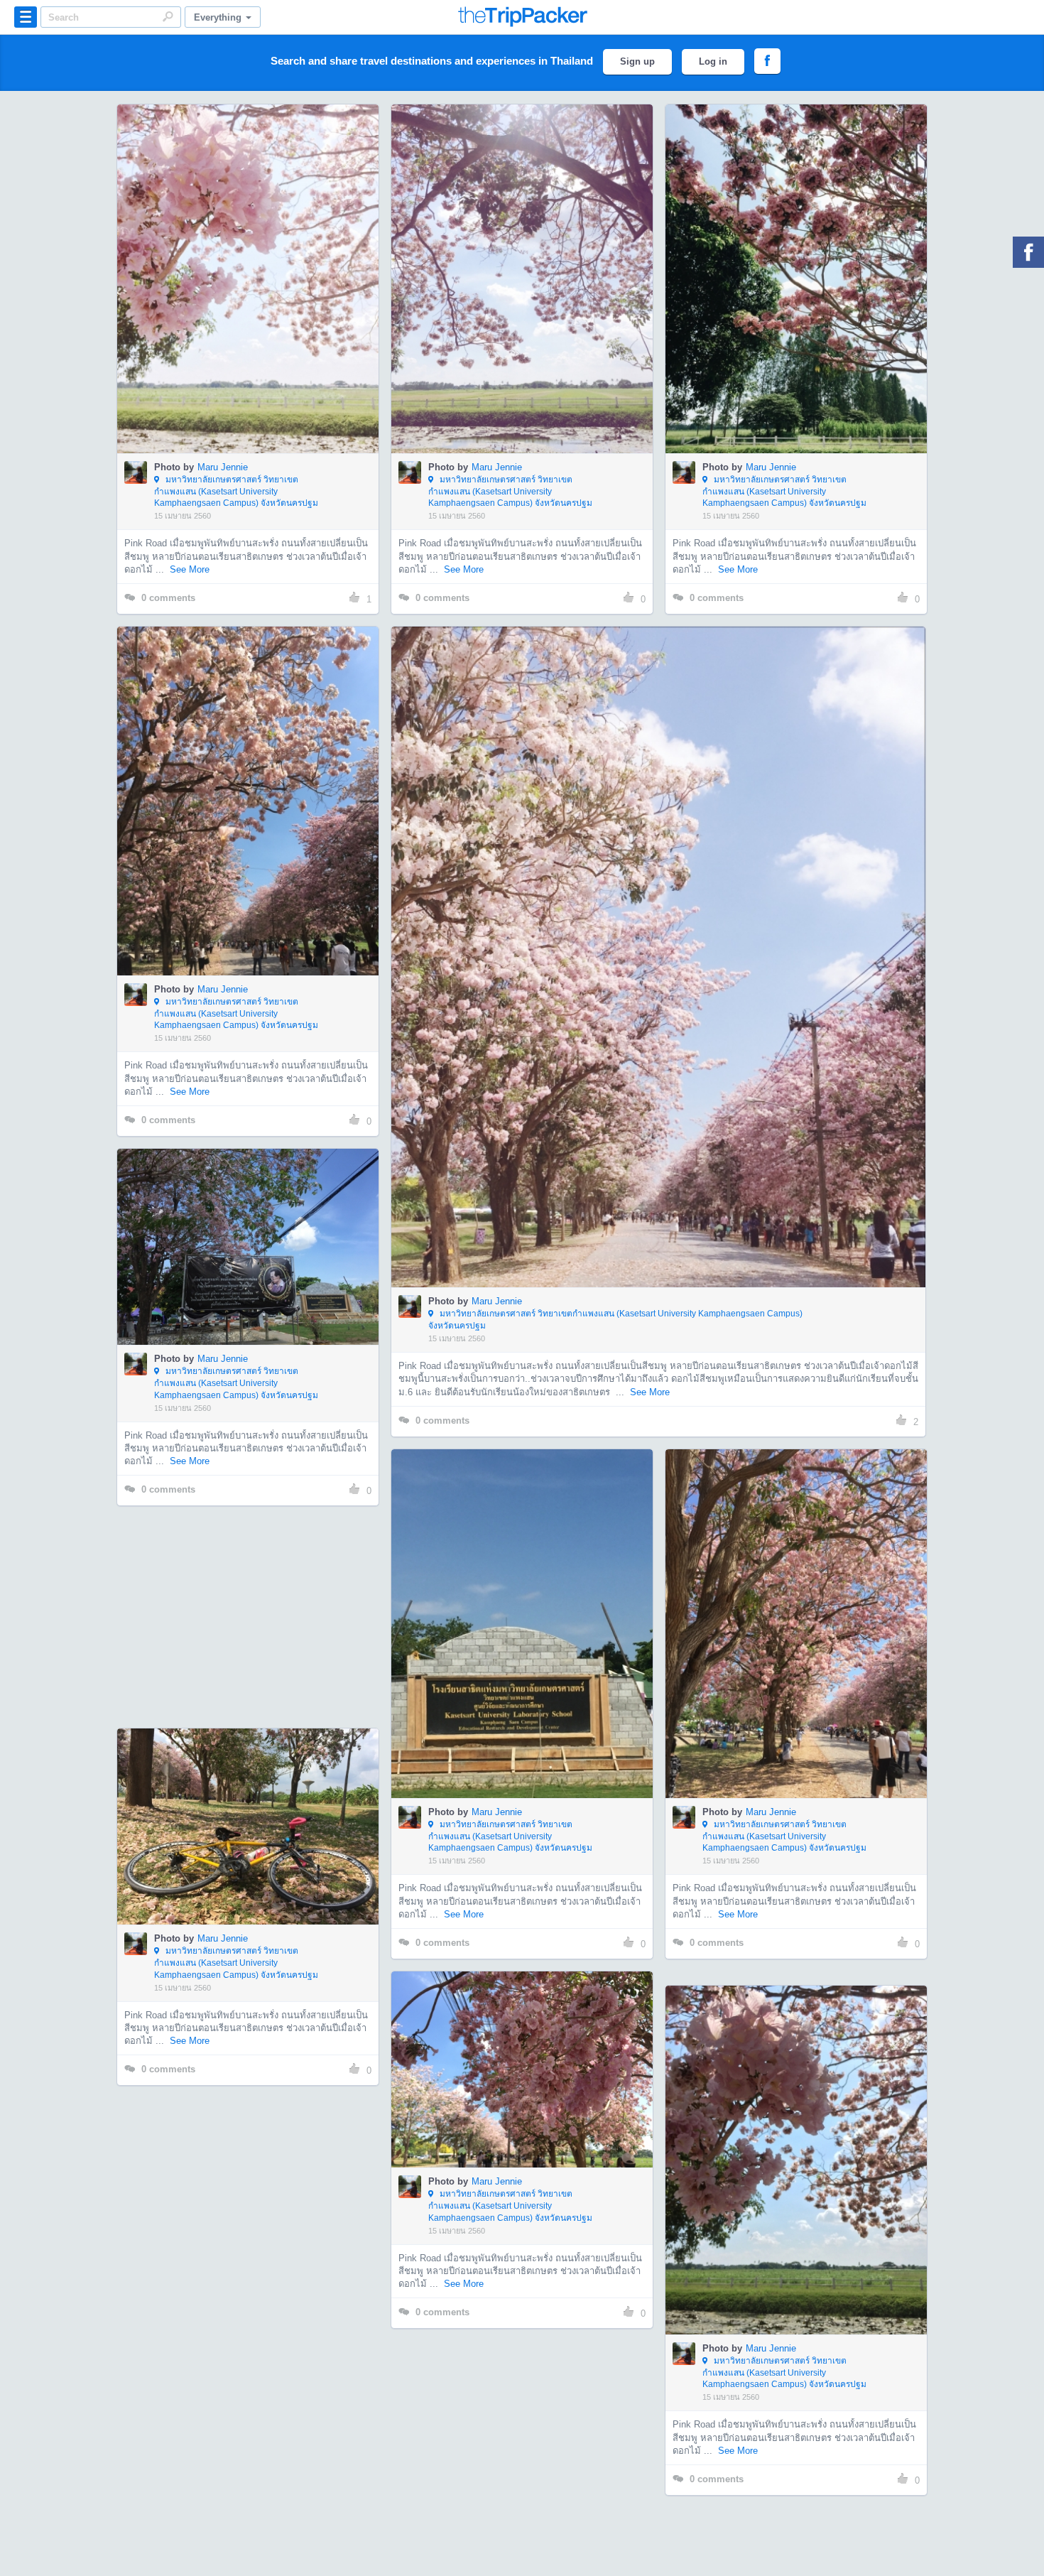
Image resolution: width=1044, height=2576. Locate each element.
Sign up (637, 61)
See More (190, 569)
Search (168, 16)
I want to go (257, 300)
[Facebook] (1028, 252)
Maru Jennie (223, 467)
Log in (713, 61)
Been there (256, 257)
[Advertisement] (247, 1617)
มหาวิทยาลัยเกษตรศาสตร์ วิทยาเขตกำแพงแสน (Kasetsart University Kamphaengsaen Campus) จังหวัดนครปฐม (236, 492)
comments (168, 598)
